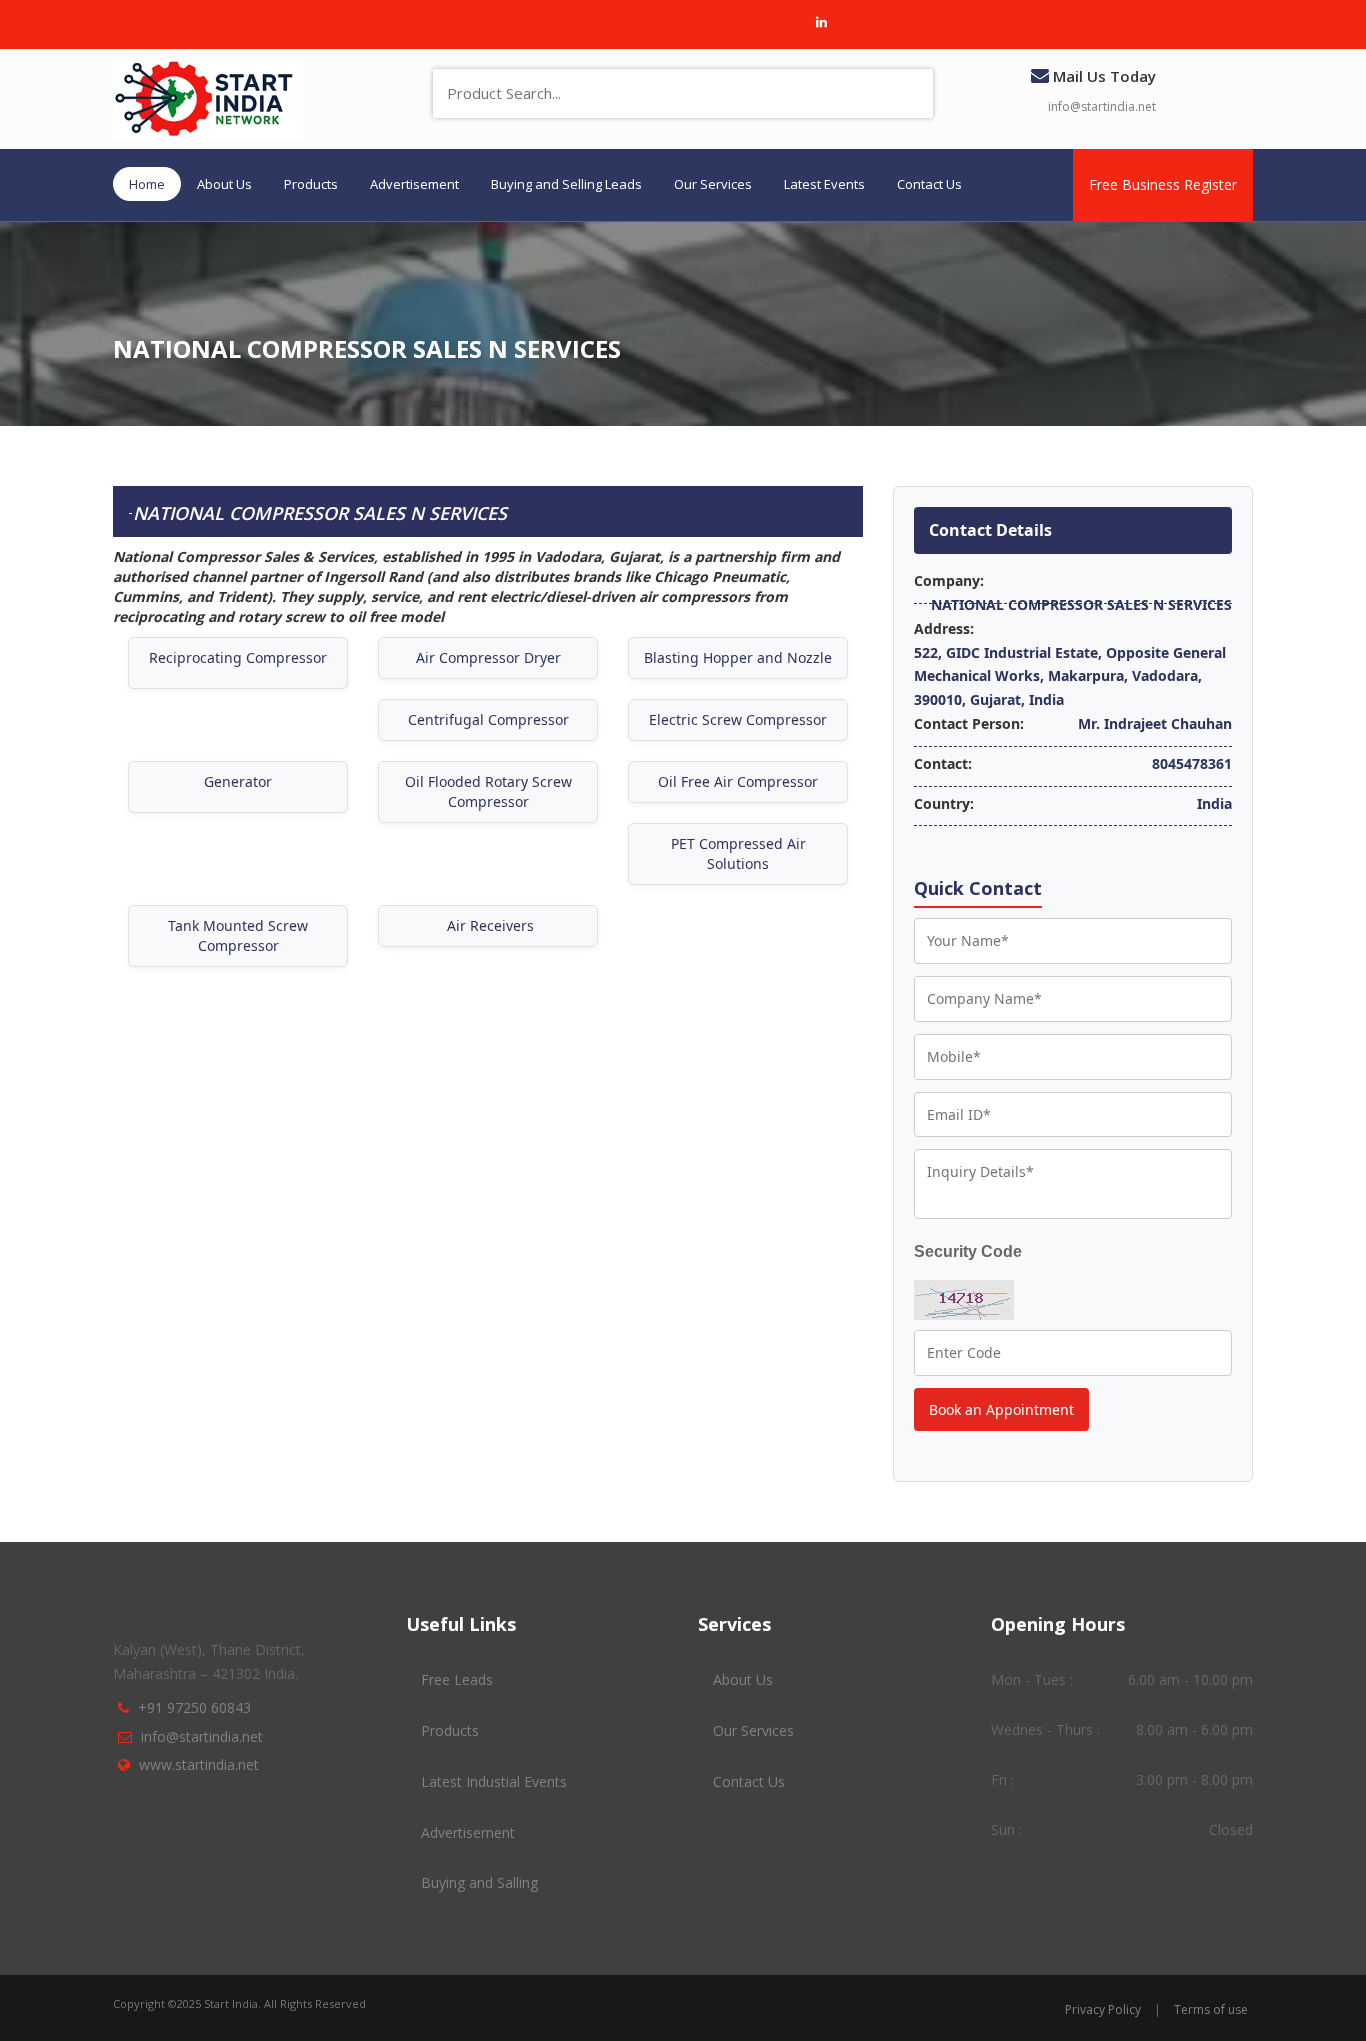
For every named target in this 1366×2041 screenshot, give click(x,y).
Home (147, 184)
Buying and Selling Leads (566, 184)
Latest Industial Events (494, 1781)
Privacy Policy (1103, 2009)
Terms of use (1211, 2009)
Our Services (713, 184)
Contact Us (929, 184)
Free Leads (457, 1679)
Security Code (968, 1251)
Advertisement (414, 184)
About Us (224, 184)
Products (311, 184)
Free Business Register (1163, 184)
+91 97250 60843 (194, 1707)
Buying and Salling (479, 1882)
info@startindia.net (1102, 106)
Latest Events (824, 184)
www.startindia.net (199, 1764)
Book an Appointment (1001, 1409)
